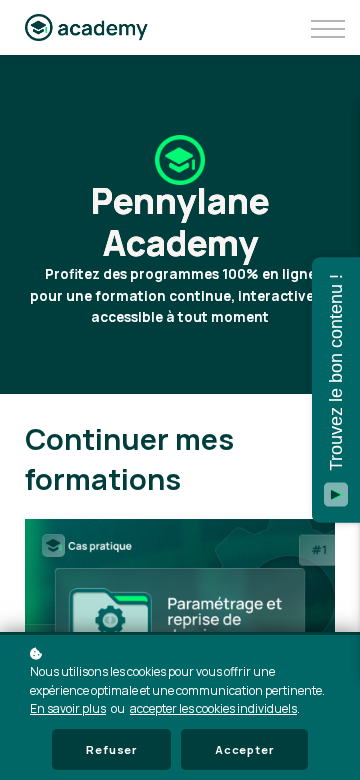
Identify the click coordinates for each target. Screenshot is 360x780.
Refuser (111, 749)
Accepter (244, 749)
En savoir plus (68, 708)
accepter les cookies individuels (213, 708)
